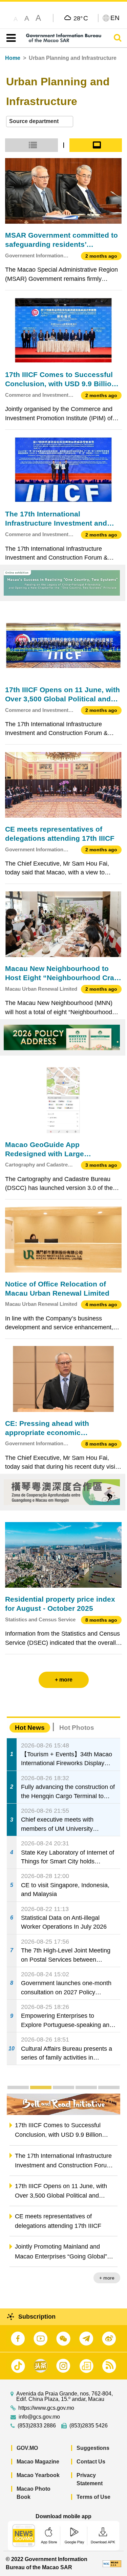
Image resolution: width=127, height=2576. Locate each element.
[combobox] (40, 122)
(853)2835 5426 (89, 2426)
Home (13, 58)
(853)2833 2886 (37, 2426)
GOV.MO (27, 2448)
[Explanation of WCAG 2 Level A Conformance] (112, 2563)
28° (81, 18)
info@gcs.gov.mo (39, 2417)
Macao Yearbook (38, 2475)
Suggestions (93, 2448)
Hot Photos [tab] (77, 1728)
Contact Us (91, 2462)
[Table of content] (10, 38)
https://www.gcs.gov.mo (46, 2408)
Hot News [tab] (30, 1728)
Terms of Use (93, 2497)
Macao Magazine (38, 2462)
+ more (107, 2278)
